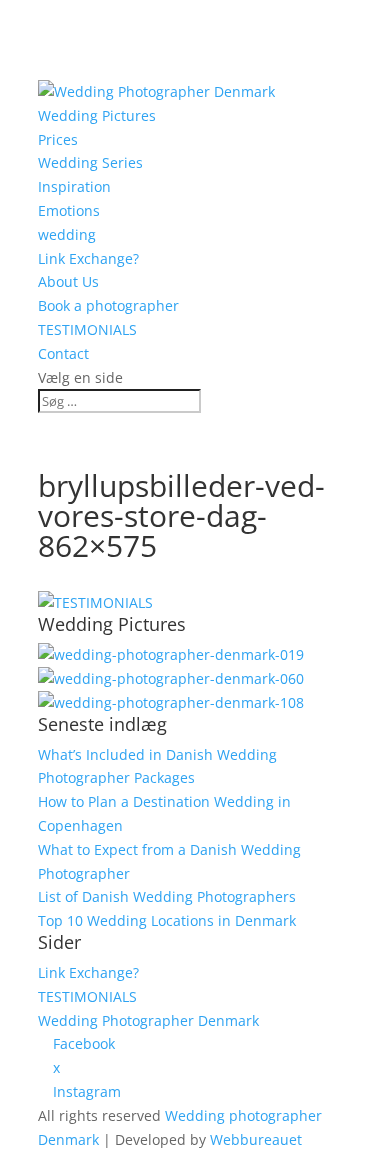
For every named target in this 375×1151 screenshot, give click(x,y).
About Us (68, 281)
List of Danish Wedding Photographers (167, 896)
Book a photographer (108, 305)
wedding (67, 234)
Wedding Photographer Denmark (148, 1020)
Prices (58, 139)
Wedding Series (90, 162)
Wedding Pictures (97, 115)
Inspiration (74, 186)
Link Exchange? (88, 258)
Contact (63, 353)
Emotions (69, 210)
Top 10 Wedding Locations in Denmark (167, 920)
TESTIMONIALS (87, 329)
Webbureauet (256, 1139)
